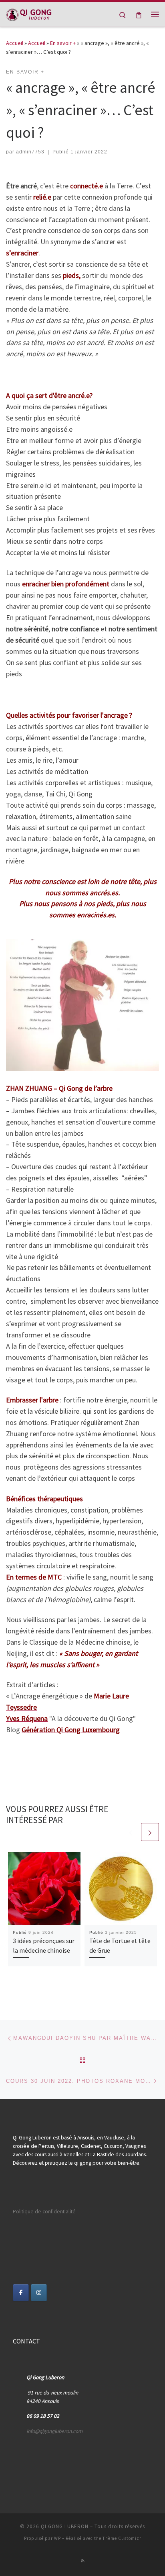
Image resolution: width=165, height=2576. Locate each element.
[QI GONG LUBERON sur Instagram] (39, 2293)
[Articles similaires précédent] (131, 1832)
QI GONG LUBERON (65, 2526)
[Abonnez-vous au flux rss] (83, 2561)
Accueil (15, 43)
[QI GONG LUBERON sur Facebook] (21, 2293)
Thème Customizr (122, 2538)
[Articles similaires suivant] (150, 1832)
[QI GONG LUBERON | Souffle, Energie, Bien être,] (29, 13)
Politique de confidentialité (44, 2212)
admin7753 (30, 152)
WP (57, 2538)
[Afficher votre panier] (139, 14)
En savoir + (63, 43)
